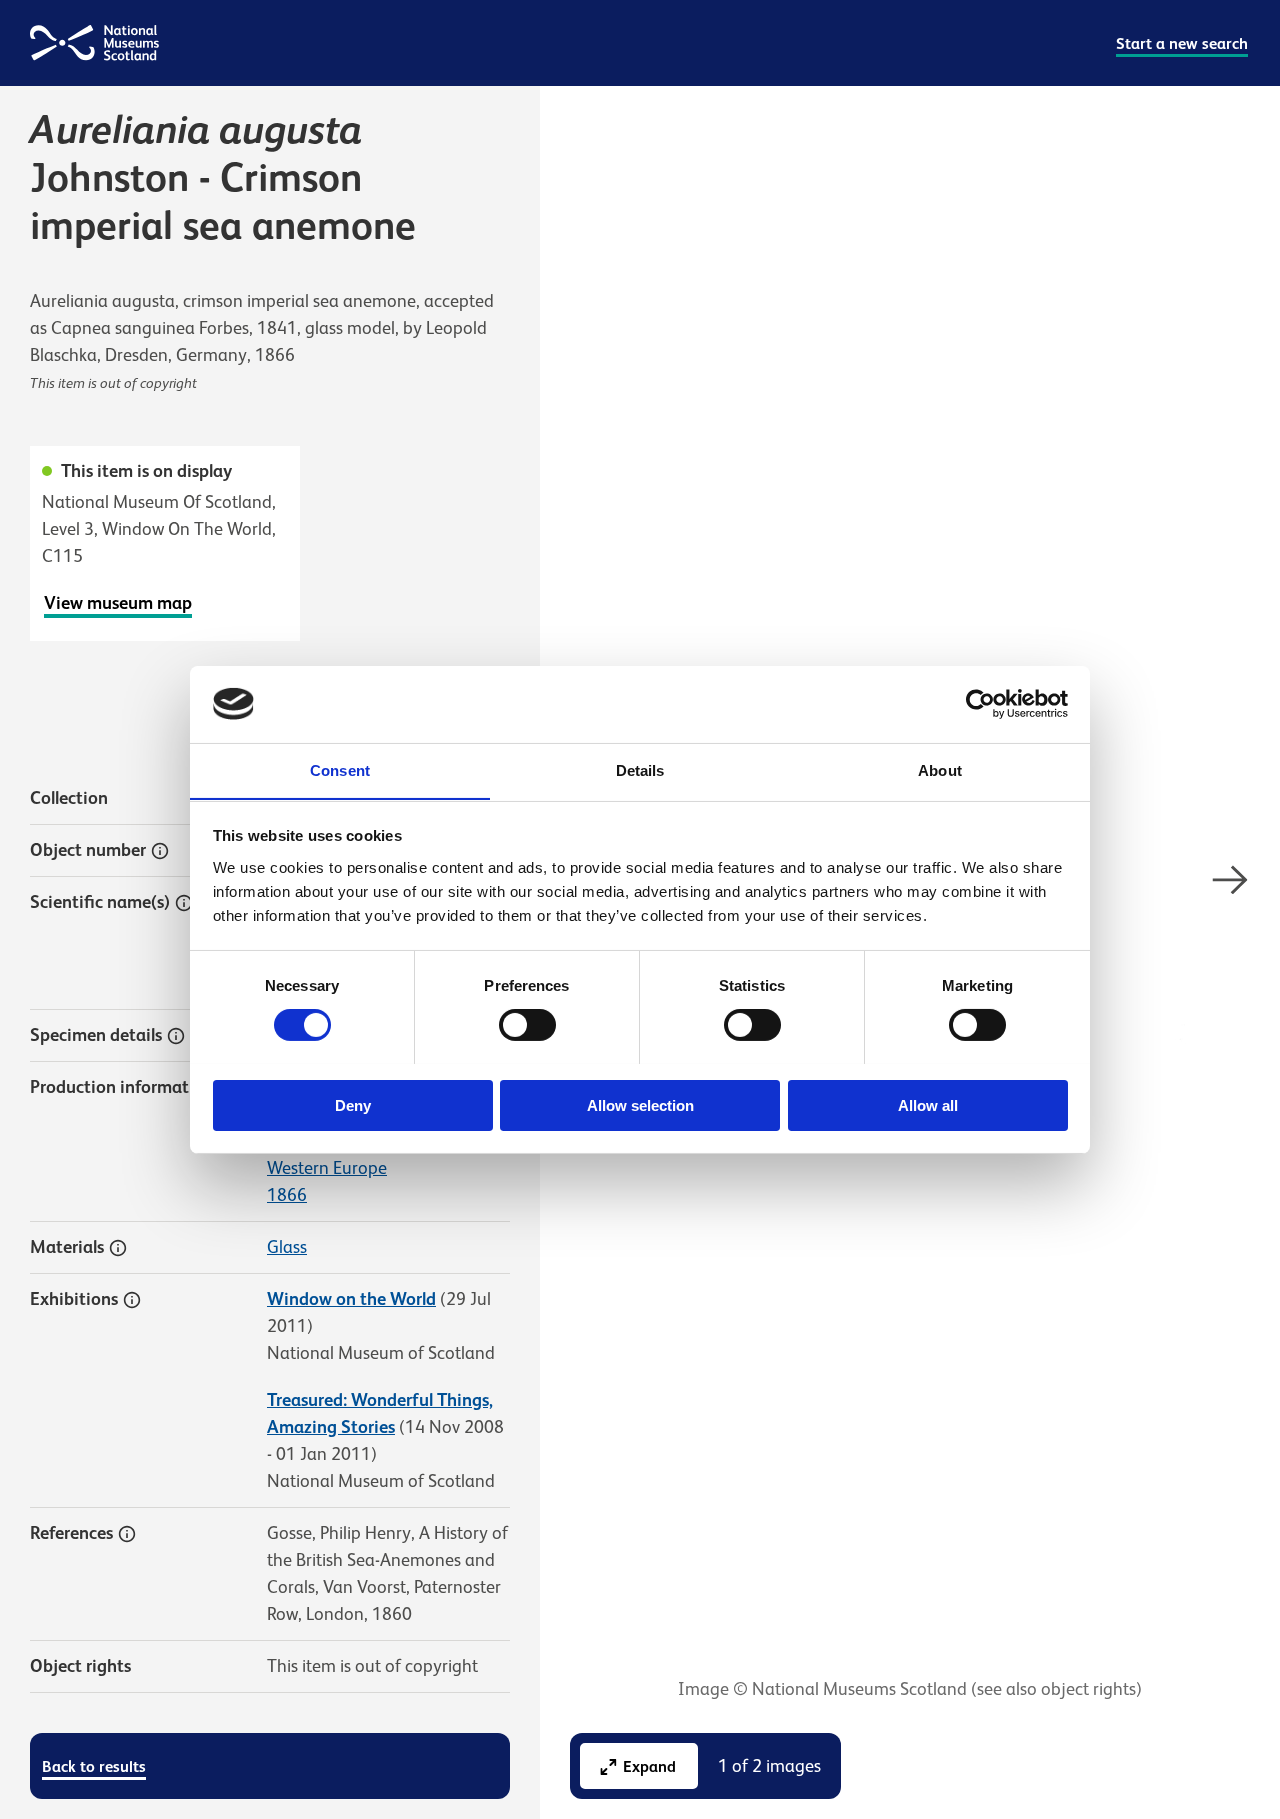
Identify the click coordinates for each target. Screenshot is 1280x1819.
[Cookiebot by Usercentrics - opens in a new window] (980, 704)
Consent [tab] (340, 769)
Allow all (928, 1104)
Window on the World (351, 1299)
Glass (287, 1247)
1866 (287, 1195)
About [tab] (940, 769)
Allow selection (640, 1104)
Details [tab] (640, 769)
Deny (353, 1104)
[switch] (527, 1025)
